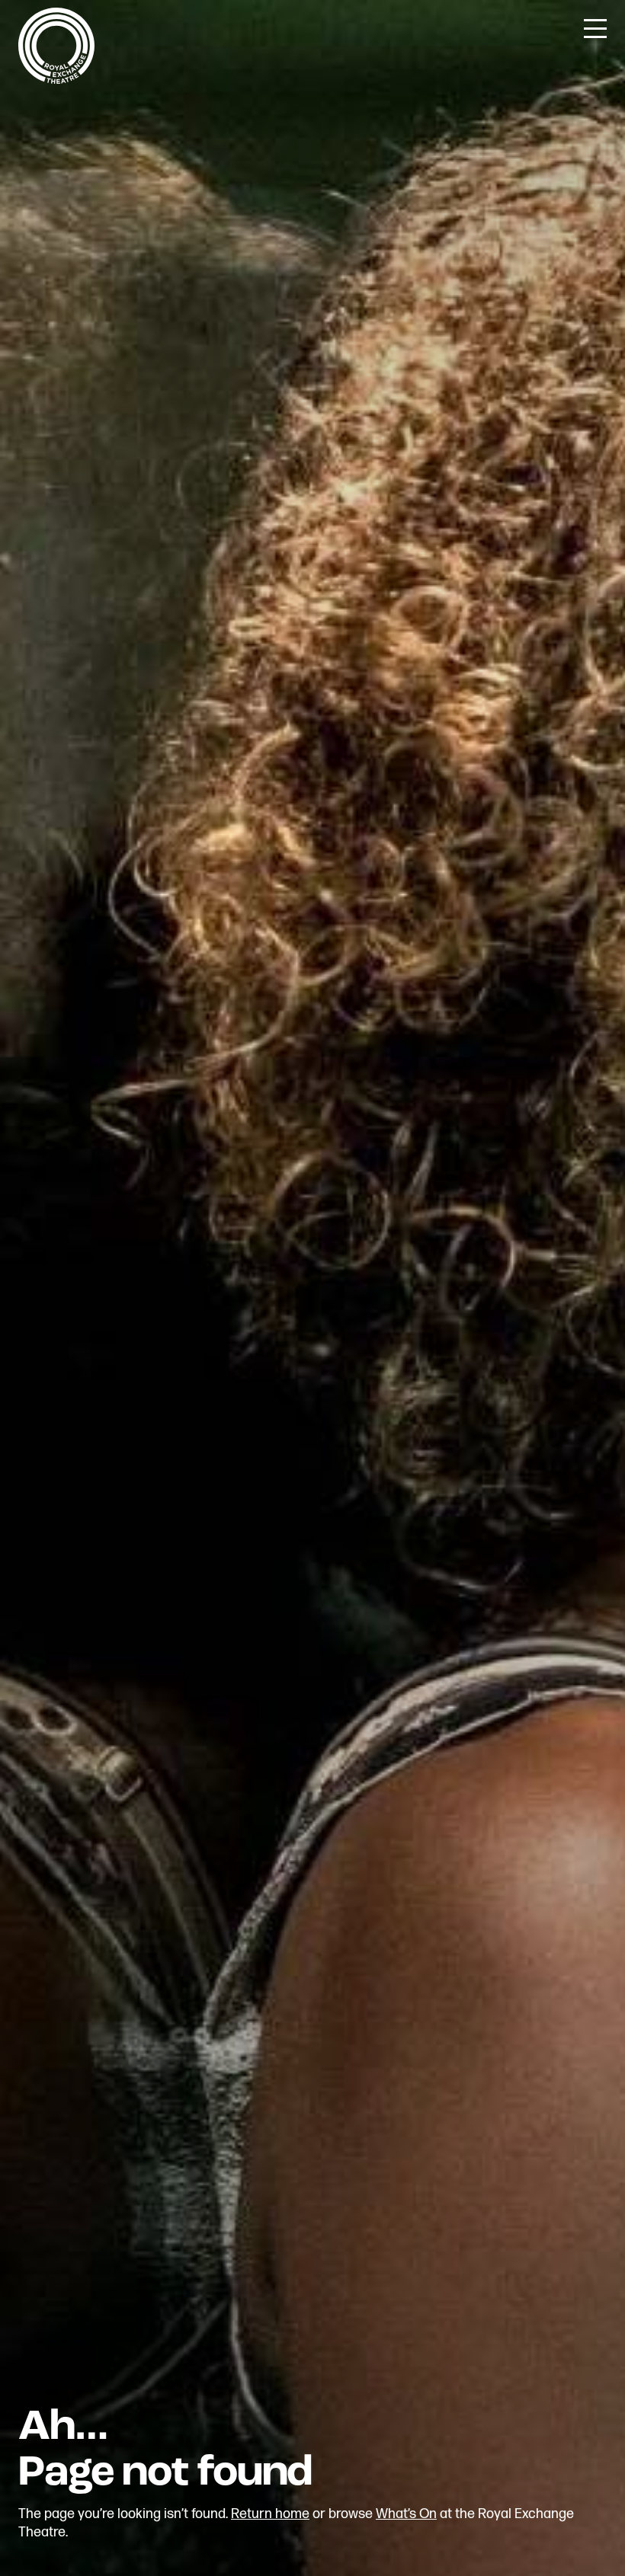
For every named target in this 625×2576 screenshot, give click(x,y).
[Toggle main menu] (595, 27)
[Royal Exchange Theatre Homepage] (56, 80)
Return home (270, 2514)
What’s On (406, 2514)
